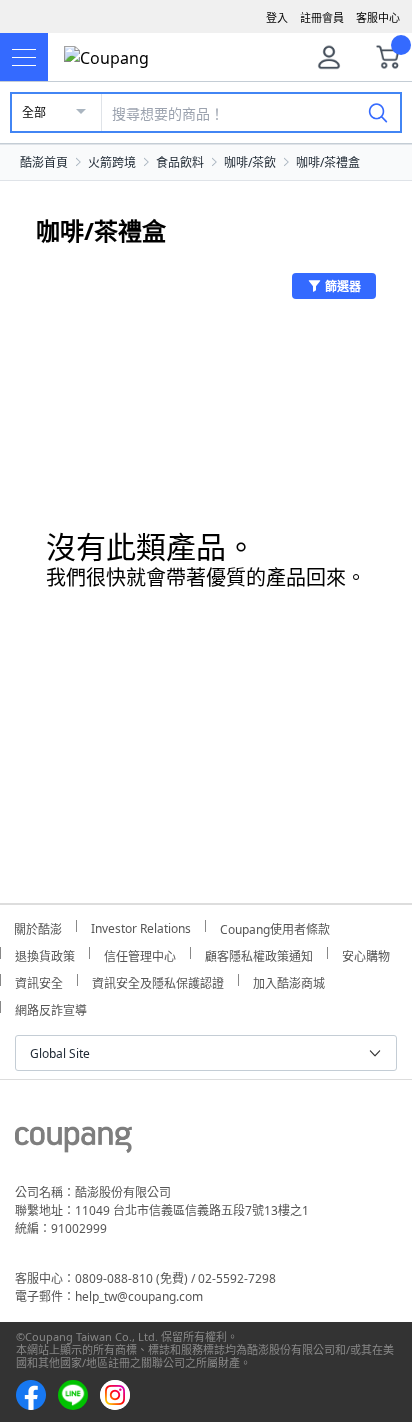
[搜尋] (378, 112)
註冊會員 (322, 17)
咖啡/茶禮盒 (328, 162)
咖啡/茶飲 (250, 162)
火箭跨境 (112, 162)
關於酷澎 (38, 926)
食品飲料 (180, 162)
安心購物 (366, 953)
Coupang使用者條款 (275, 926)
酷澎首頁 (44, 162)
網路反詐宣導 (51, 1007)
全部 (34, 112)
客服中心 (378, 17)
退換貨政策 (45, 953)
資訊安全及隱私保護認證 (158, 980)
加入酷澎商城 (289, 980)
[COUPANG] (73, 1143)
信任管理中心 (140, 953)
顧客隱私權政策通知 (259, 953)
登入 (277, 17)
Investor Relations (141, 926)
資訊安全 (39, 980)
